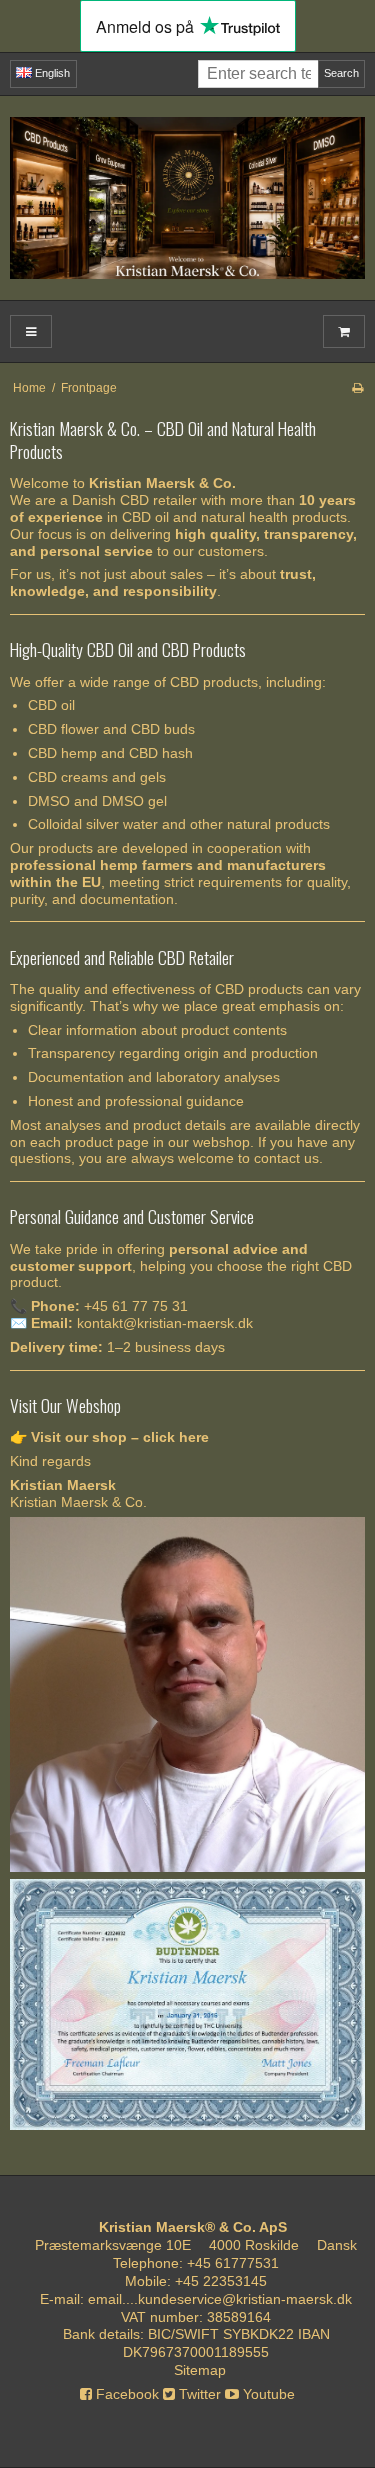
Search (341, 73)
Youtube (267, 2394)
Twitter (198, 2394)
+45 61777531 (233, 2263)
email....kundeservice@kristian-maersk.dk (220, 2299)
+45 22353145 (221, 2281)
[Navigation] (31, 331)
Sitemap (200, 2370)
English (51, 73)
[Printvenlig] (357, 388)
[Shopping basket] (344, 331)
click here (176, 1437)
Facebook (125, 2394)
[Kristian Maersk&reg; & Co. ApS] (187, 198)
